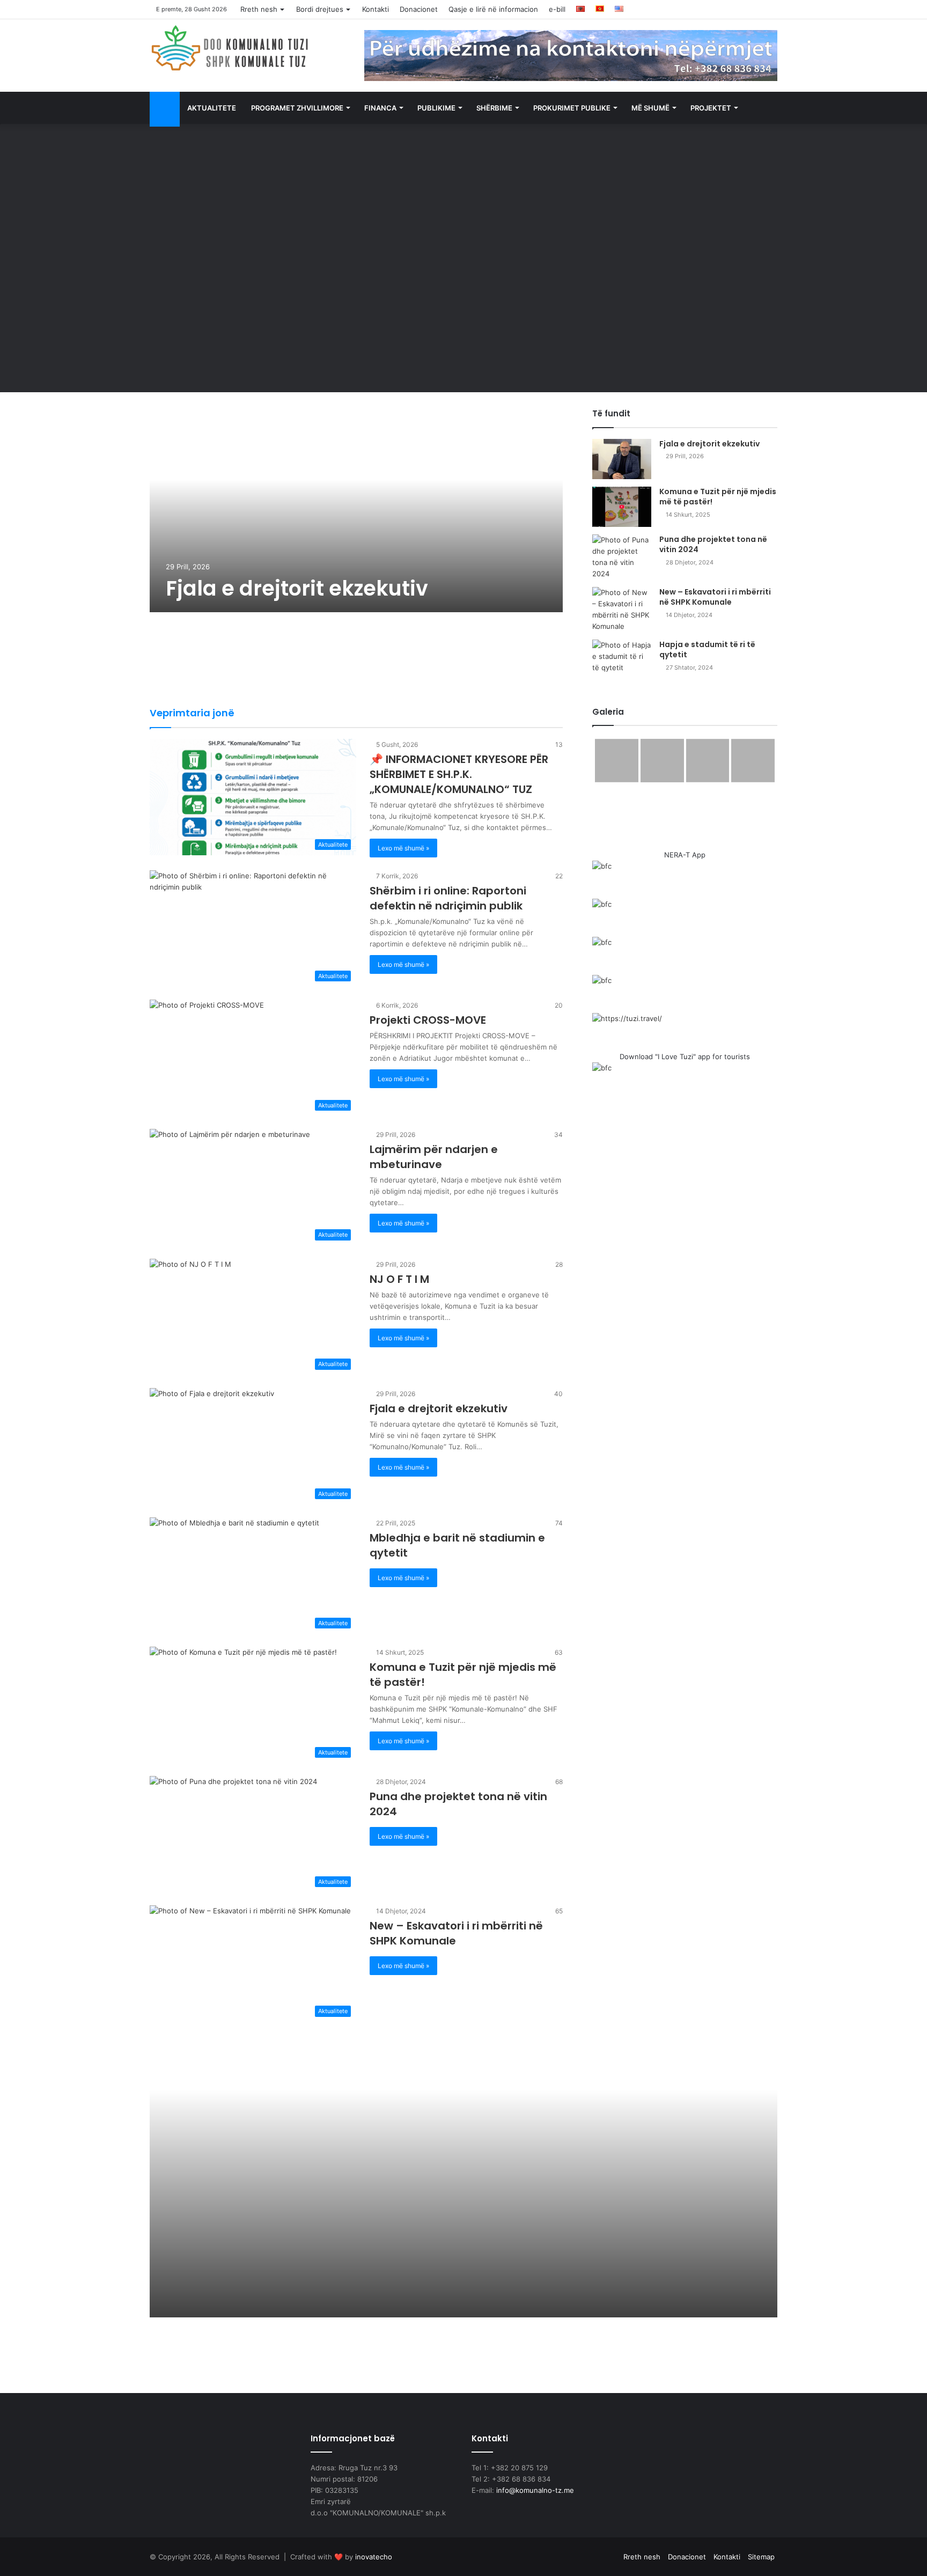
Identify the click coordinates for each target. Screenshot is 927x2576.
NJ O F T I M (399, 1279)
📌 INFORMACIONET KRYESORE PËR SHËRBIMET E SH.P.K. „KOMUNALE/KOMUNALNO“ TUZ (459, 774)
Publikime (436, 108)
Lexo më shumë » (403, 848)
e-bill (557, 9)
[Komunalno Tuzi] (230, 48)
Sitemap (761, 2557)
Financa (380, 108)
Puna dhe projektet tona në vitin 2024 (713, 545)
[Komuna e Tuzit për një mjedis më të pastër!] (622, 507)
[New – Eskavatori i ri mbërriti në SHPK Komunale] (622, 610)
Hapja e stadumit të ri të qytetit (707, 650)
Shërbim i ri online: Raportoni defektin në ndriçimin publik (448, 898)
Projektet (711, 108)
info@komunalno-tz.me (535, 2490)
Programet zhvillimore (297, 108)
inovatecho (374, 2557)
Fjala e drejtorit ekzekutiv (297, 588)
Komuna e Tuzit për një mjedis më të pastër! (718, 497)
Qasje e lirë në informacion (493, 9)
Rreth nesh (259, 9)
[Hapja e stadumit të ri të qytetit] (622, 660)
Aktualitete (212, 108)
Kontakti (376, 9)
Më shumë (650, 108)
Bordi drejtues (320, 9)
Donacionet (419, 9)
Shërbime (494, 108)
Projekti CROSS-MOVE (428, 1020)
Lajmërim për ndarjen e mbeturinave (434, 1157)
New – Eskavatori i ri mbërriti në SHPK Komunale (715, 597)
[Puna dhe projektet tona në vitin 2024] (622, 557)
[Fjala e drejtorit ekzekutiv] (356, 510)
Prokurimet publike (572, 108)
